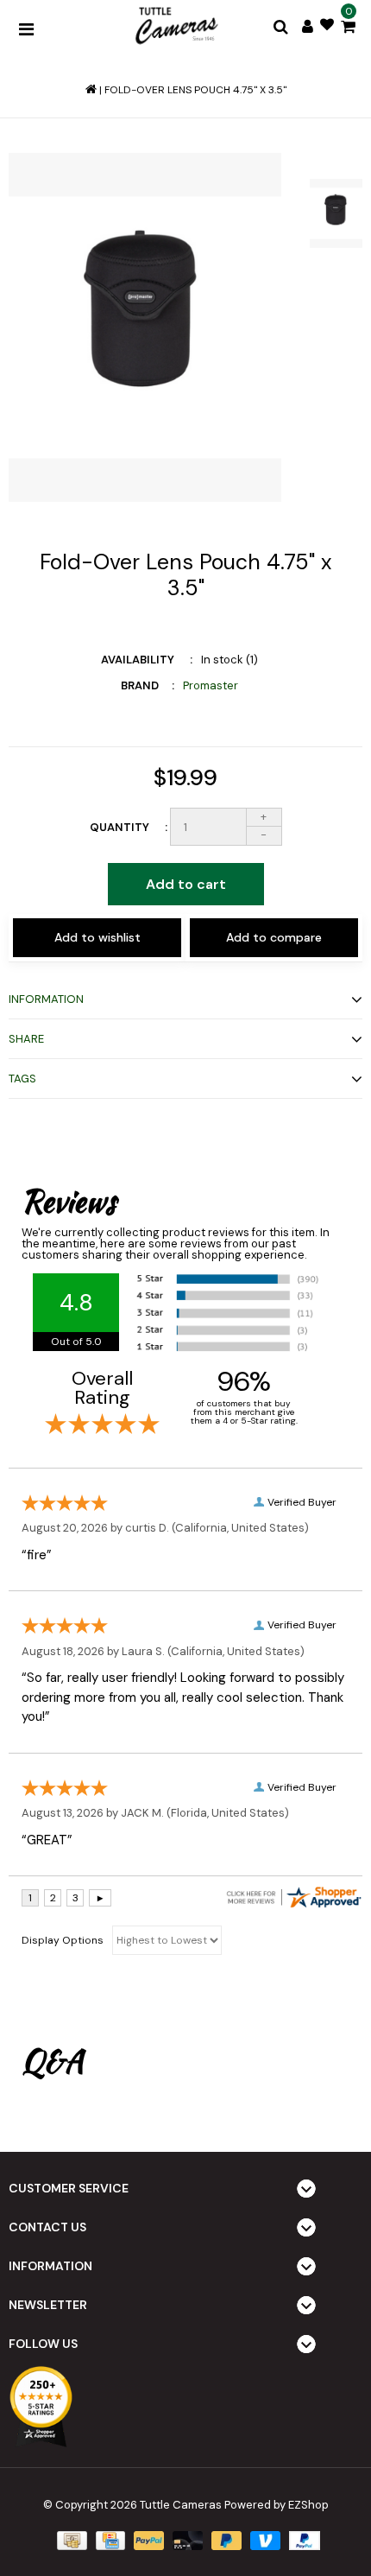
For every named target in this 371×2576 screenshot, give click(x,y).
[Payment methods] (70, 2539)
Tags (22, 1079)
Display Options (63, 1940)
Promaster (211, 685)
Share (26, 1039)
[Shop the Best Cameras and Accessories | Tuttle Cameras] (175, 27)
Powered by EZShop (277, 2505)
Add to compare (274, 937)
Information (46, 999)
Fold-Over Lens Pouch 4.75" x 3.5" (195, 90)
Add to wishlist (97, 937)
